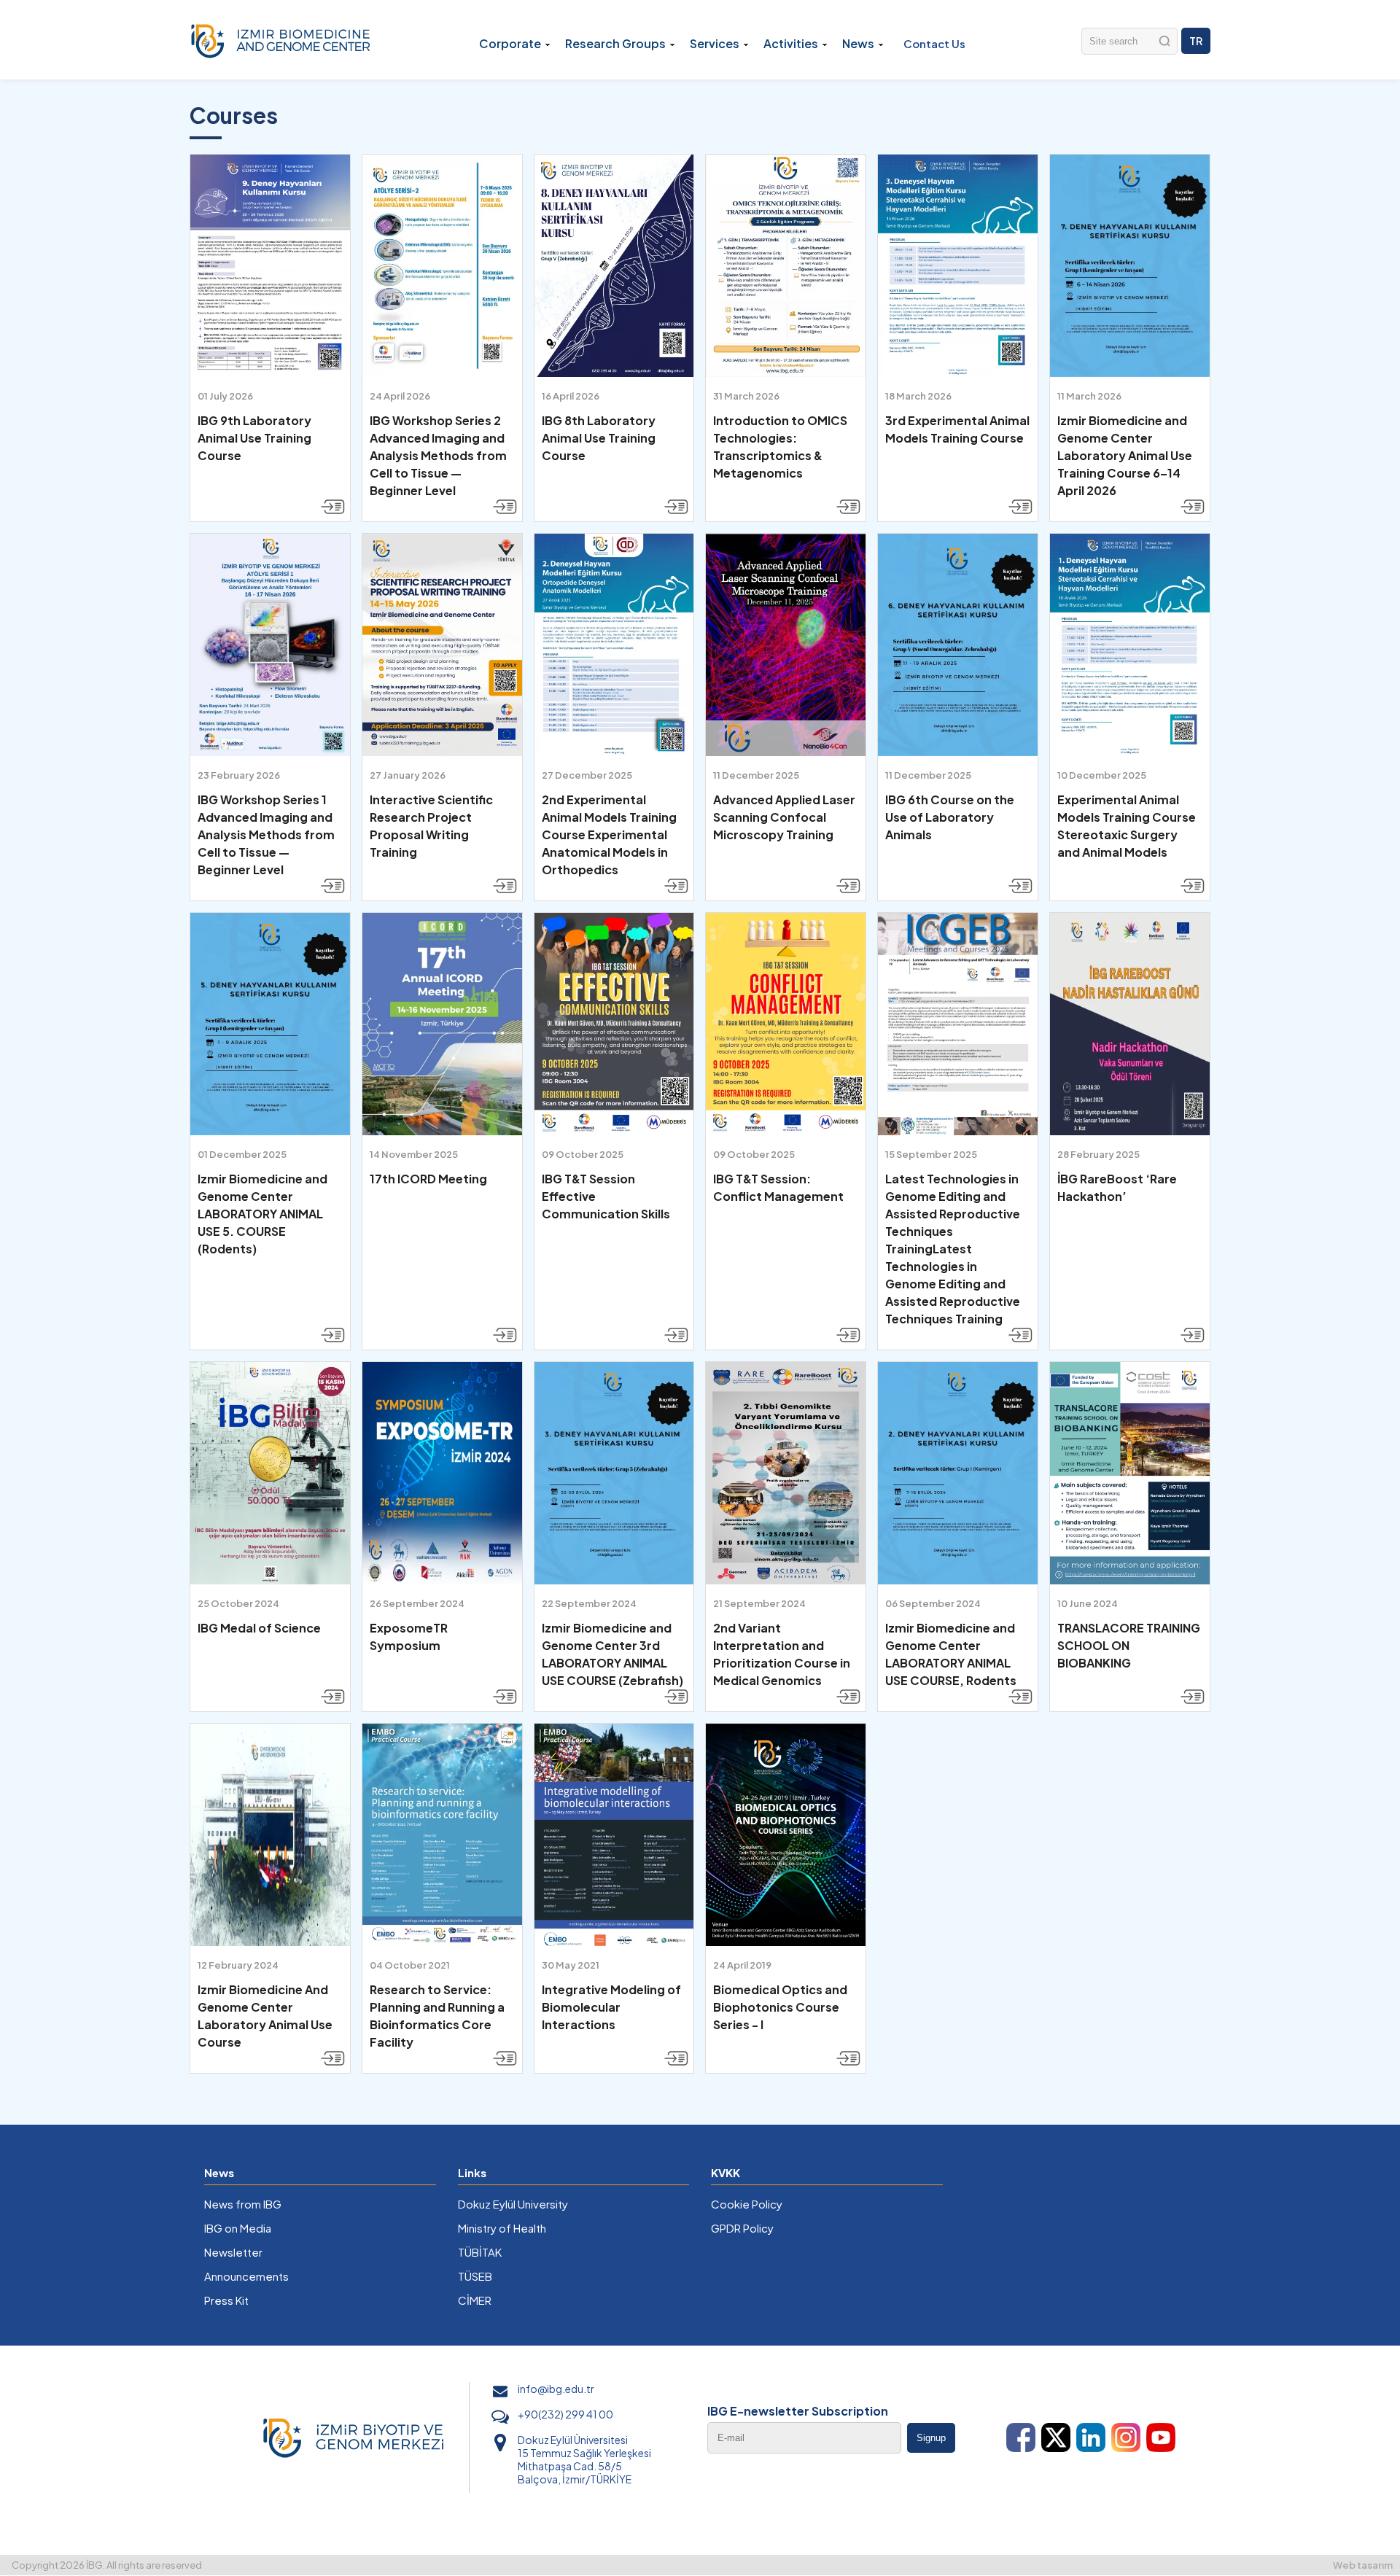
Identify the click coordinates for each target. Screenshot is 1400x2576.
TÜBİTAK (480, 2252)
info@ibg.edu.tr (556, 2389)
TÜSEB (475, 2276)
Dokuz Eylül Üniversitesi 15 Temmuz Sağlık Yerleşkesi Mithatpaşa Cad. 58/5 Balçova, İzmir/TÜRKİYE (584, 2459)
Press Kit (226, 2300)
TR (1196, 41)
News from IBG (243, 2204)
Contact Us (934, 43)
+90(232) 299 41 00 (565, 2414)
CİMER (475, 2300)
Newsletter (233, 2252)
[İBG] (281, 40)
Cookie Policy (747, 2204)
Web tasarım (1363, 2565)
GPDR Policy (742, 2228)
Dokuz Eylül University (513, 2204)
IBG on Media (238, 2228)
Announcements (246, 2276)
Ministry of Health (502, 2228)
